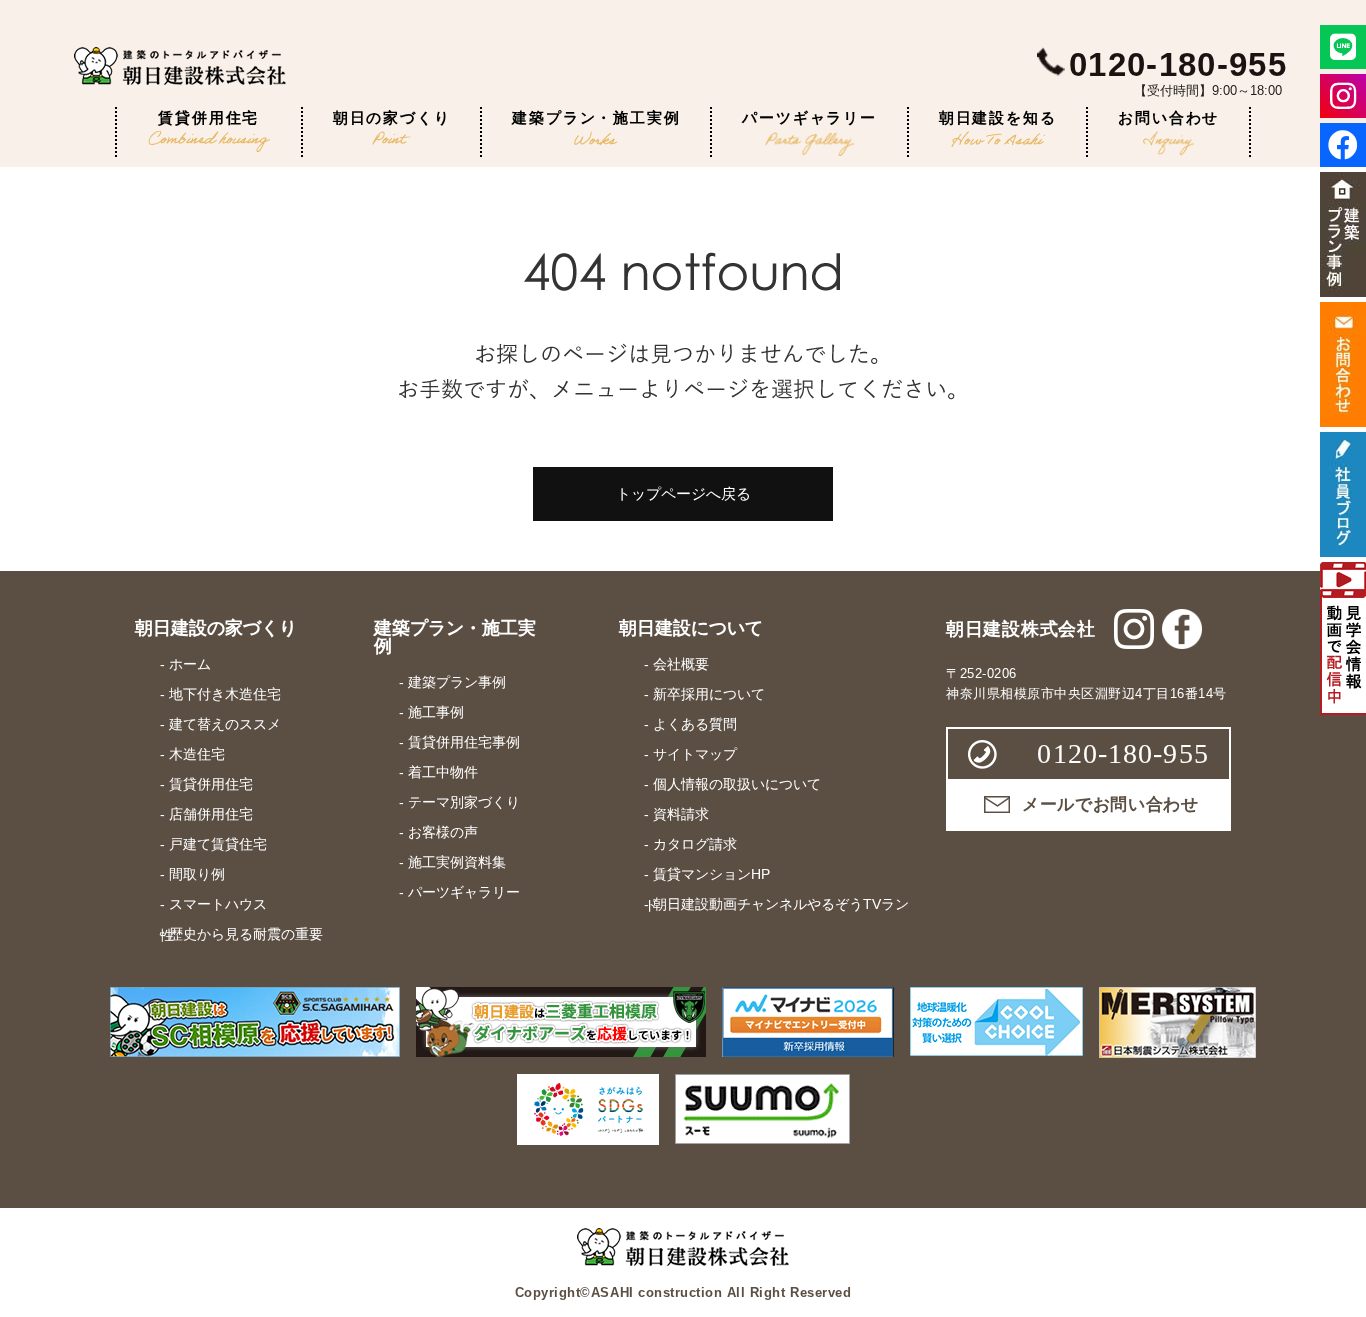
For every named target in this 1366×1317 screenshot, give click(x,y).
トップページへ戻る (683, 493)
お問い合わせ (1168, 117)
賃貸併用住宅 (208, 117)
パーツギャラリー (809, 117)
